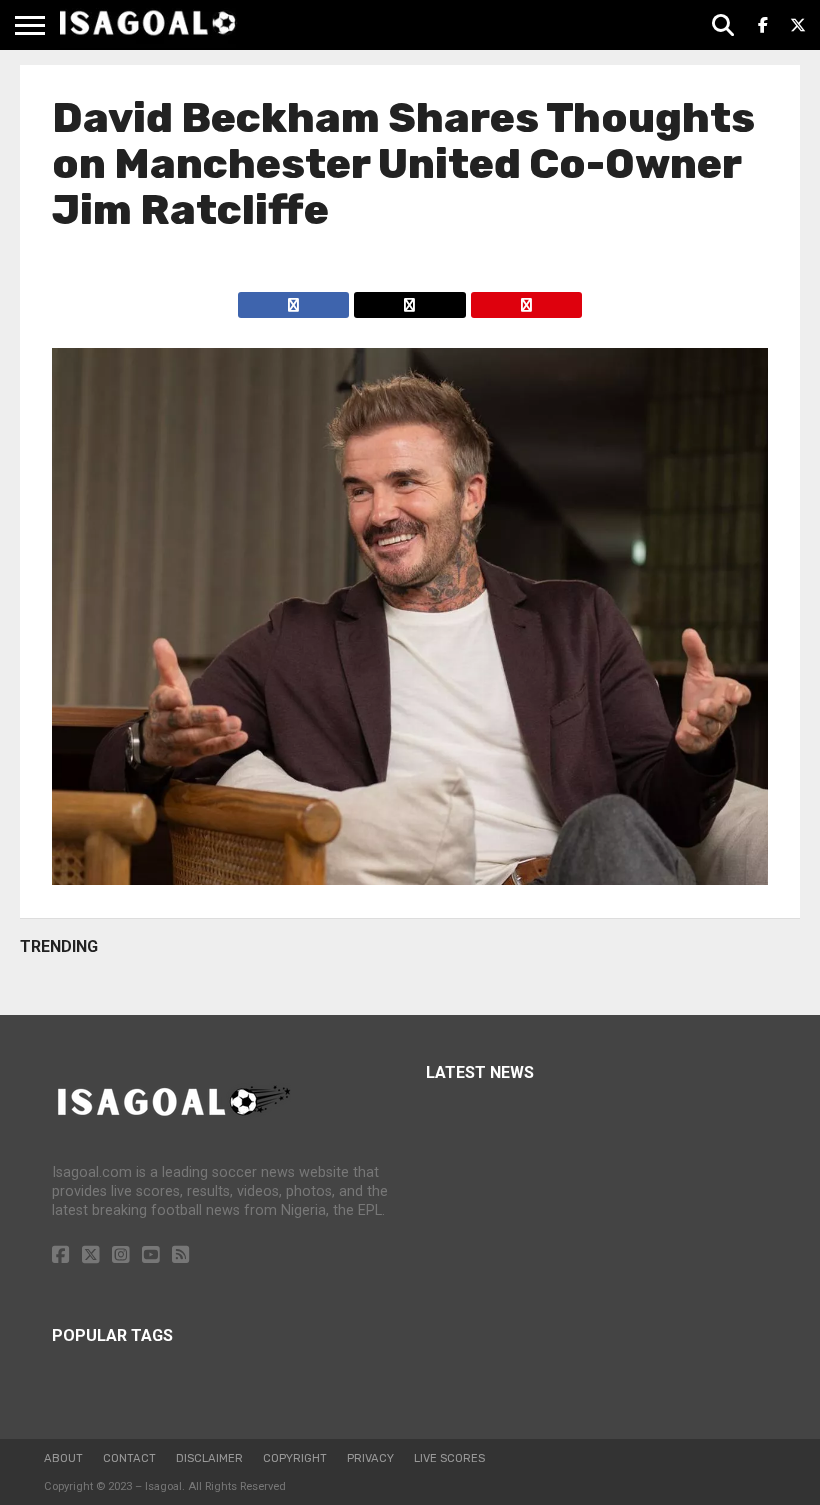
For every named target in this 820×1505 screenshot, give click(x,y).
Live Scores (449, 1458)
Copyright (295, 1458)
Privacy (370, 1458)
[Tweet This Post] (409, 299)
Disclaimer (209, 1458)
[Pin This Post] (526, 299)
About (63, 1458)
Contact (129, 1458)
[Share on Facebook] (294, 299)
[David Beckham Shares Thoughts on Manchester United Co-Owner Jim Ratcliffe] (410, 879)
